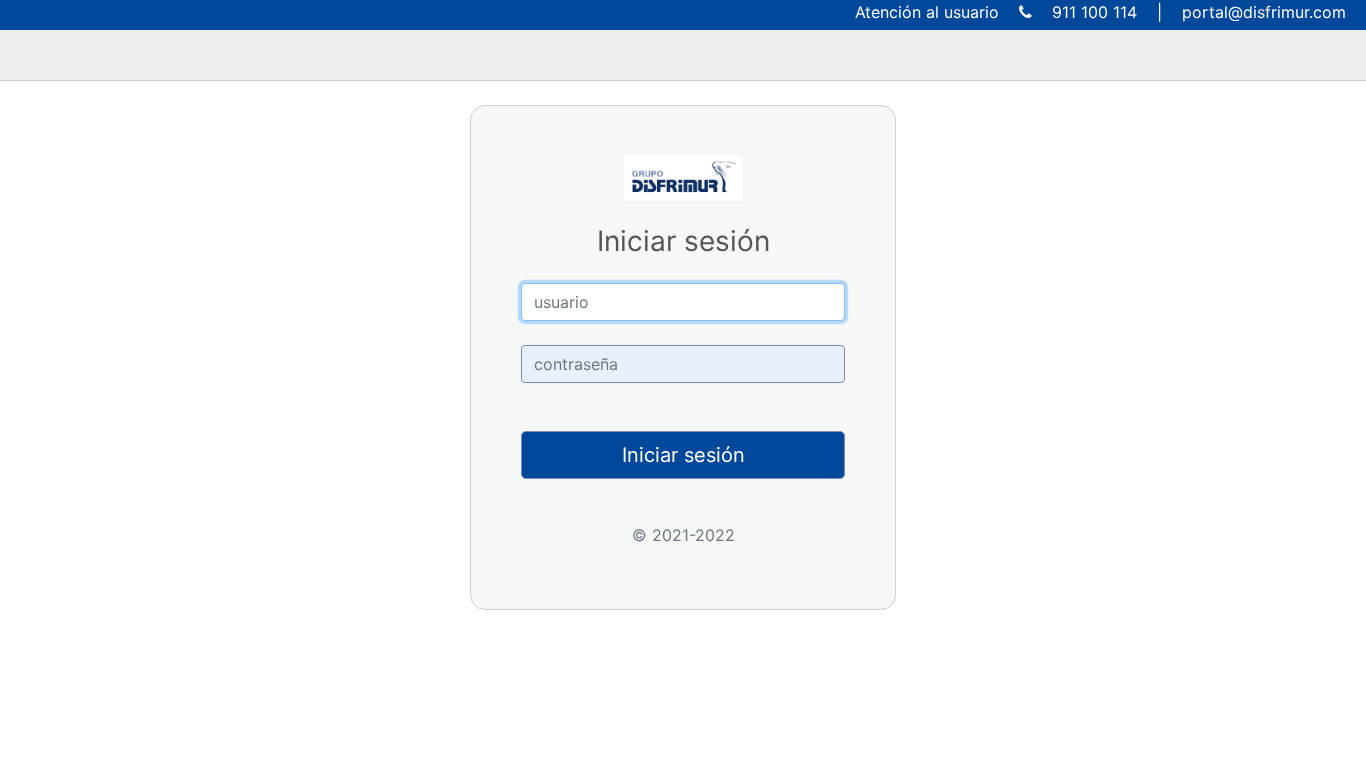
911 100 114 (1094, 12)
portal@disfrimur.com (1264, 12)
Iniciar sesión (683, 455)
